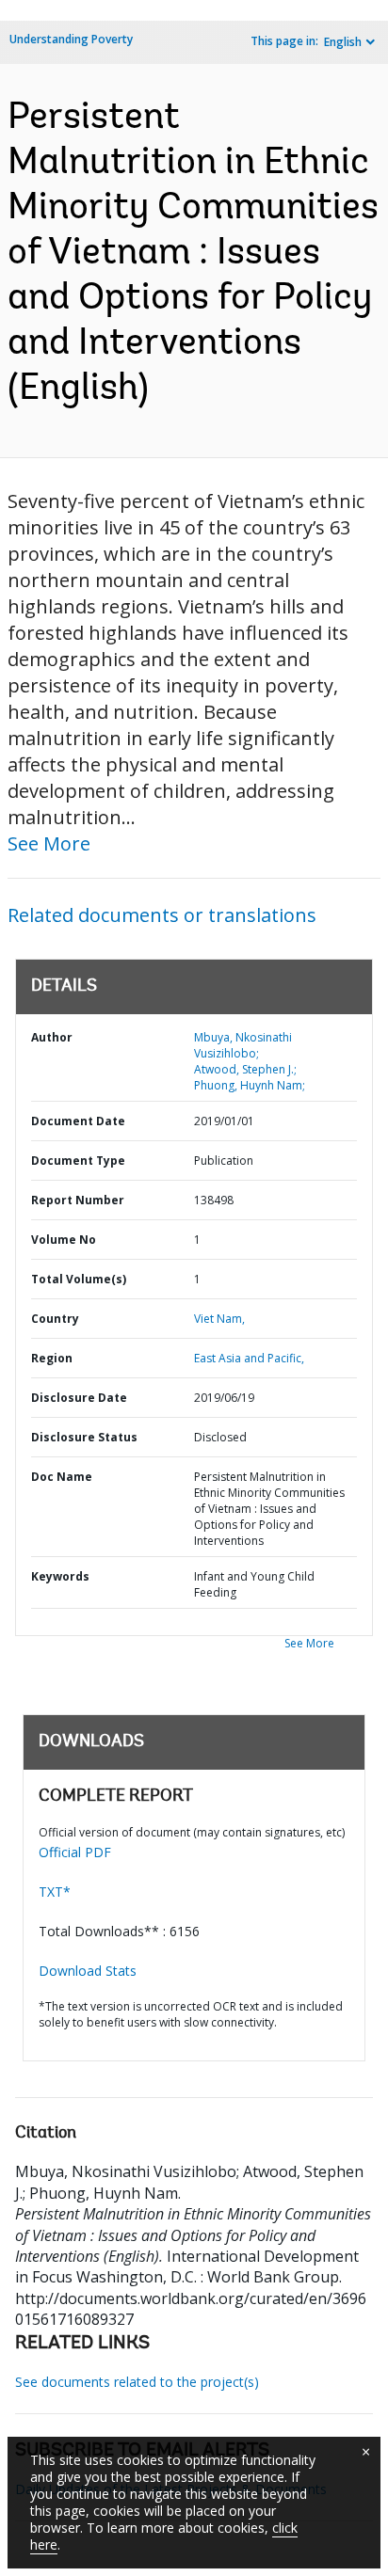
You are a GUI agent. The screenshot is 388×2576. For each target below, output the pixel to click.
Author (52, 1037)
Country (55, 1319)
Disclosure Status (84, 1437)
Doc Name (62, 1477)
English (343, 42)
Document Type (78, 1161)
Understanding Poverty (71, 39)
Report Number (78, 1200)
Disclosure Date (79, 1398)
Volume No (64, 1240)
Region (52, 1358)
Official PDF (75, 1852)
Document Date (78, 1121)
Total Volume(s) (79, 1279)
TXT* (55, 1892)
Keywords (60, 1576)
